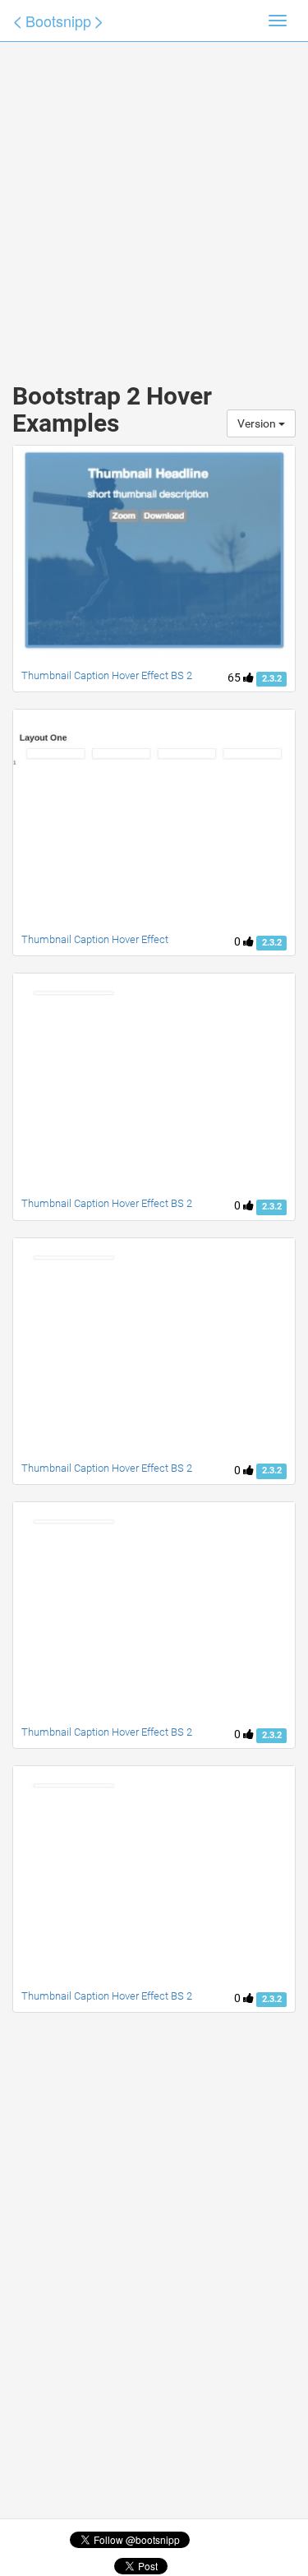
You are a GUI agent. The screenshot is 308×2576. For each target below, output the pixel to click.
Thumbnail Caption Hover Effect (95, 939)
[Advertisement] (154, 195)
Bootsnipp (58, 21)
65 (235, 678)
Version (258, 423)
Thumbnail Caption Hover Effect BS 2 (107, 675)
